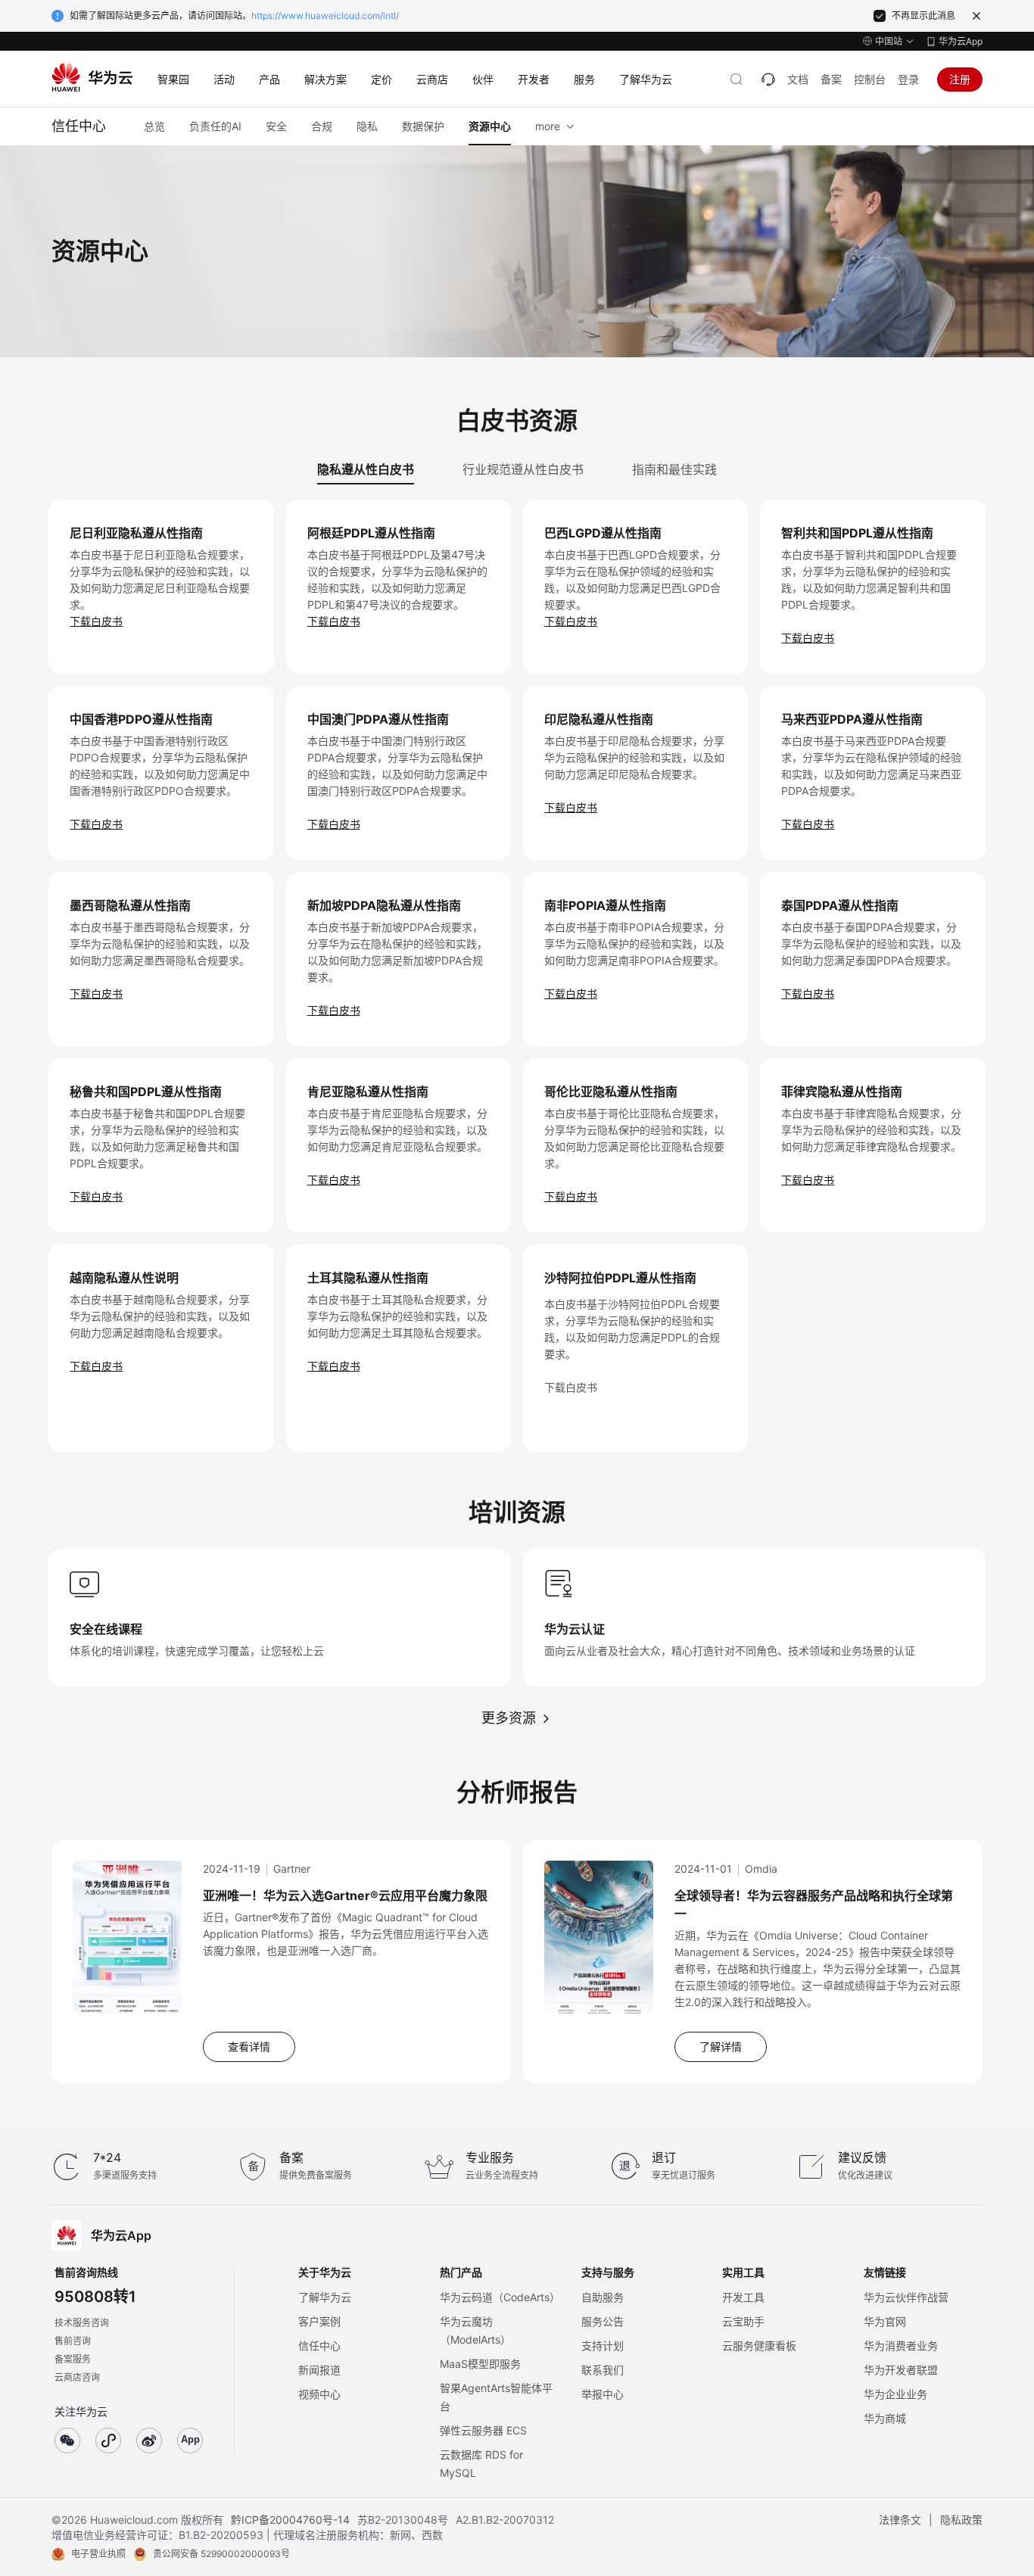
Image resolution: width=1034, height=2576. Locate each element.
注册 (960, 79)
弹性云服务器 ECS (483, 2430)
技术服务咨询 (82, 2323)
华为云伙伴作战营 (906, 2297)
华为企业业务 (895, 2394)
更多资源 (509, 1718)
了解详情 (721, 2046)
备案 (831, 79)
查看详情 (249, 2046)
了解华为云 (325, 2297)
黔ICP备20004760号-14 (290, 2520)
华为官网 (885, 2321)
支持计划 (603, 2345)
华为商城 (885, 2418)
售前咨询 (73, 2341)
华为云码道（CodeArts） (500, 2297)
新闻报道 (319, 2370)
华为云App (961, 41)
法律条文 (900, 2520)
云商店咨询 (77, 2377)
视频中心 (319, 2394)
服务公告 (603, 2321)
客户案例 (319, 2321)
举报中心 (603, 2394)
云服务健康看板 (759, 2345)
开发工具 (743, 2297)
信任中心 (319, 2345)
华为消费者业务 (901, 2345)
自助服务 (603, 2297)
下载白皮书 (96, 621)
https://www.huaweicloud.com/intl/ (325, 16)
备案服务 (73, 2359)
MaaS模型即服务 (480, 2364)
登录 (908, 79)
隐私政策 (961, 2520)
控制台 (870, 79)
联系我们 (603, 2370)
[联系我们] (768, 79)
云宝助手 (743, 2321)
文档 (798, 79)
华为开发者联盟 (901, 2370)
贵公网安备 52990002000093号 (221, 2554)
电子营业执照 (98, 2554)
